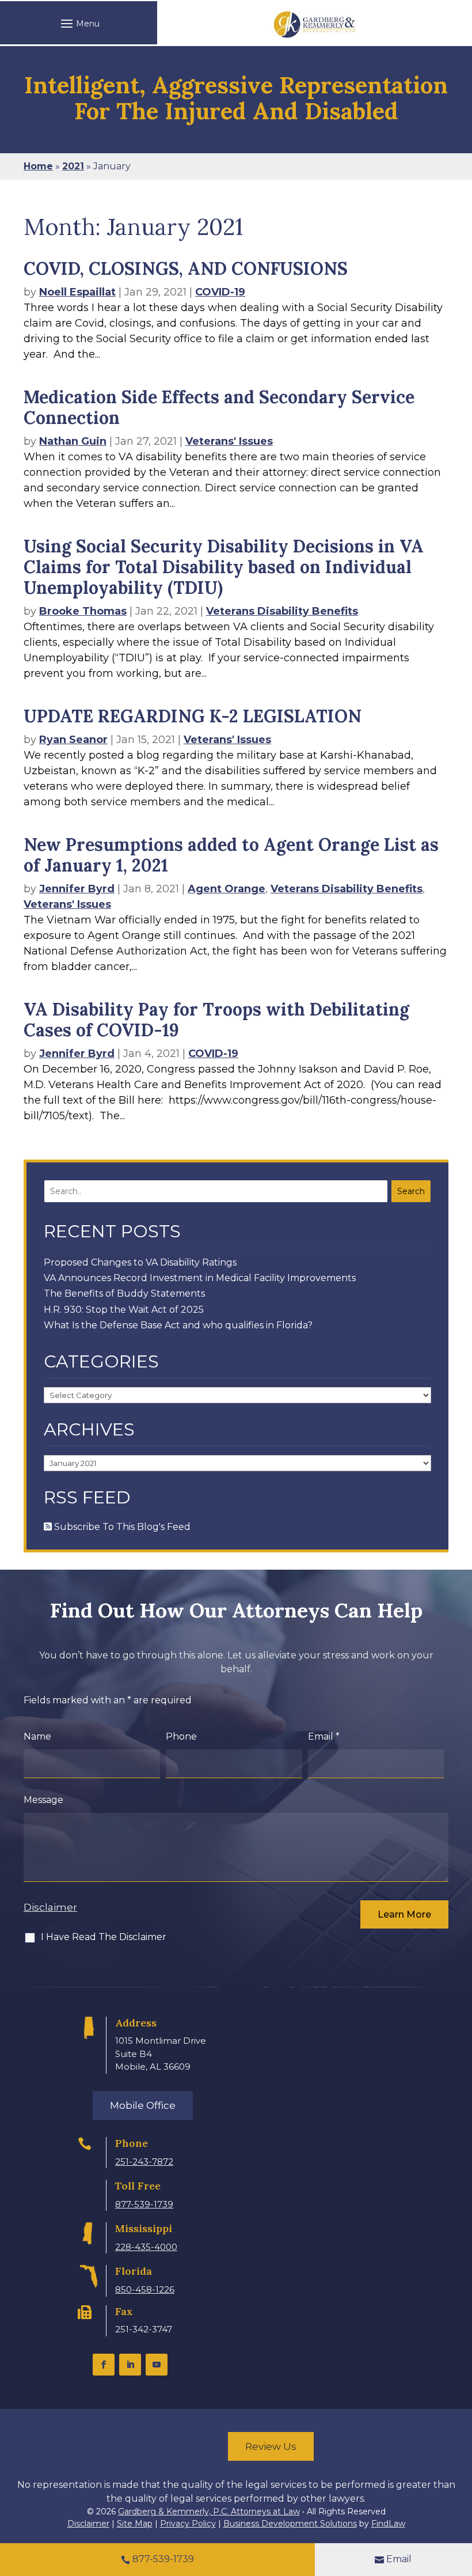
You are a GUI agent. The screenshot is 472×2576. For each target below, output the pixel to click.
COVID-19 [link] (220, 292)
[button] (79, 23)
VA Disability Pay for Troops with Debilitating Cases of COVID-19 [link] (216, 1020)
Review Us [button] (271, 2446)
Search (411, 1191)
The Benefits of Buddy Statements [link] (124, 1293)
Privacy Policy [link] (188, 2524)
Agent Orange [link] (227, 889)
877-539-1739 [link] (144, 2204)
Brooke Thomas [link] (83, 611)
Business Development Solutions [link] (290, 2524)
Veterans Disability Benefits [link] (282, 611)
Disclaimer (50, 1907)
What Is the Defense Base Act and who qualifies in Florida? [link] (178, 1325)
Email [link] (399, 2559)
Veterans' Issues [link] (229, 441)
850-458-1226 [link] (145, 2289)
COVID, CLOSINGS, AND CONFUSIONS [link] (186, 268)
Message (43, 1800)
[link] (315, 24)
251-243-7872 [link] (144, 2162)
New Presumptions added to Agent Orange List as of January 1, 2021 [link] (231, 855)
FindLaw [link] (388, 2524)
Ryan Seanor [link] (73, 740)
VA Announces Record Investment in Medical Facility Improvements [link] (200, 1278)
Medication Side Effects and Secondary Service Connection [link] (219, 407)
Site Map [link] (135, 2524)
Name (37, 1736)
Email (324, 1736)
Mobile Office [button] (143, 2105)
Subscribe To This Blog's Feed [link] (121, 1527)
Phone (181, 1736)
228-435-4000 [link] (146, 2247)
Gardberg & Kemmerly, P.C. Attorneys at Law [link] (209, 2511)
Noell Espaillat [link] (77, 292)
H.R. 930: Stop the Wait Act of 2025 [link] (124, 1310)
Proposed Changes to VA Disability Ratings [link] (140, 1262)
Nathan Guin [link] (73, 441)
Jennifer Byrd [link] (77, 889)
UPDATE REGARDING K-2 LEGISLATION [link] (193, 716)
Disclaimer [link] (88, 2524)
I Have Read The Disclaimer (104, 1937)
